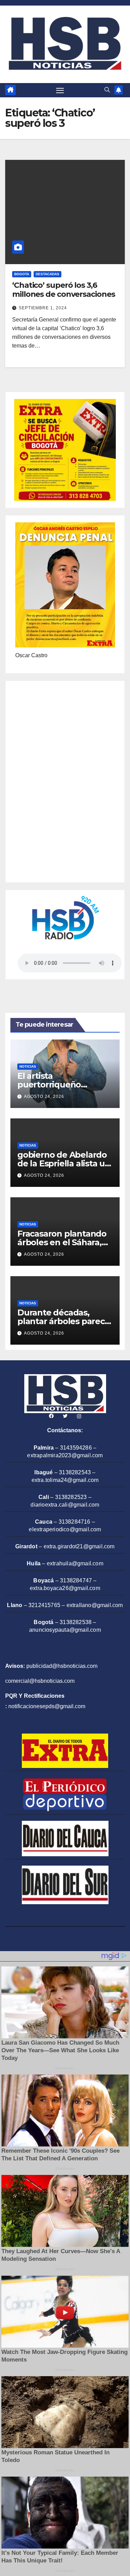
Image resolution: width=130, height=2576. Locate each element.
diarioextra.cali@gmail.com (65, 1505)
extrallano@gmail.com (95, 1605)
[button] (107, 90)
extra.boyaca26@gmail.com (65, 1588)
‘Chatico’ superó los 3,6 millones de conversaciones (63, 290)
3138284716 (75, 1522)
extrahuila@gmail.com (75, 1563)
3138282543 (75, 1472)
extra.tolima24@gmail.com (65, 1480)
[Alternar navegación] (60, 90)
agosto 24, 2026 (44, 1097)
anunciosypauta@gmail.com (65, 1630)
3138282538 (76, 1622)
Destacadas (47, 274)
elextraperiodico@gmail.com (65, 1529)
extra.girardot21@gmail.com (79, 1546)
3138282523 (71, 1497)
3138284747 (76, 1580)
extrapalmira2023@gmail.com (65, 1455)
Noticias (28, 1066)
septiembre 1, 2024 (43, 308)
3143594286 (76, 1448)
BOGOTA (22, 274)
